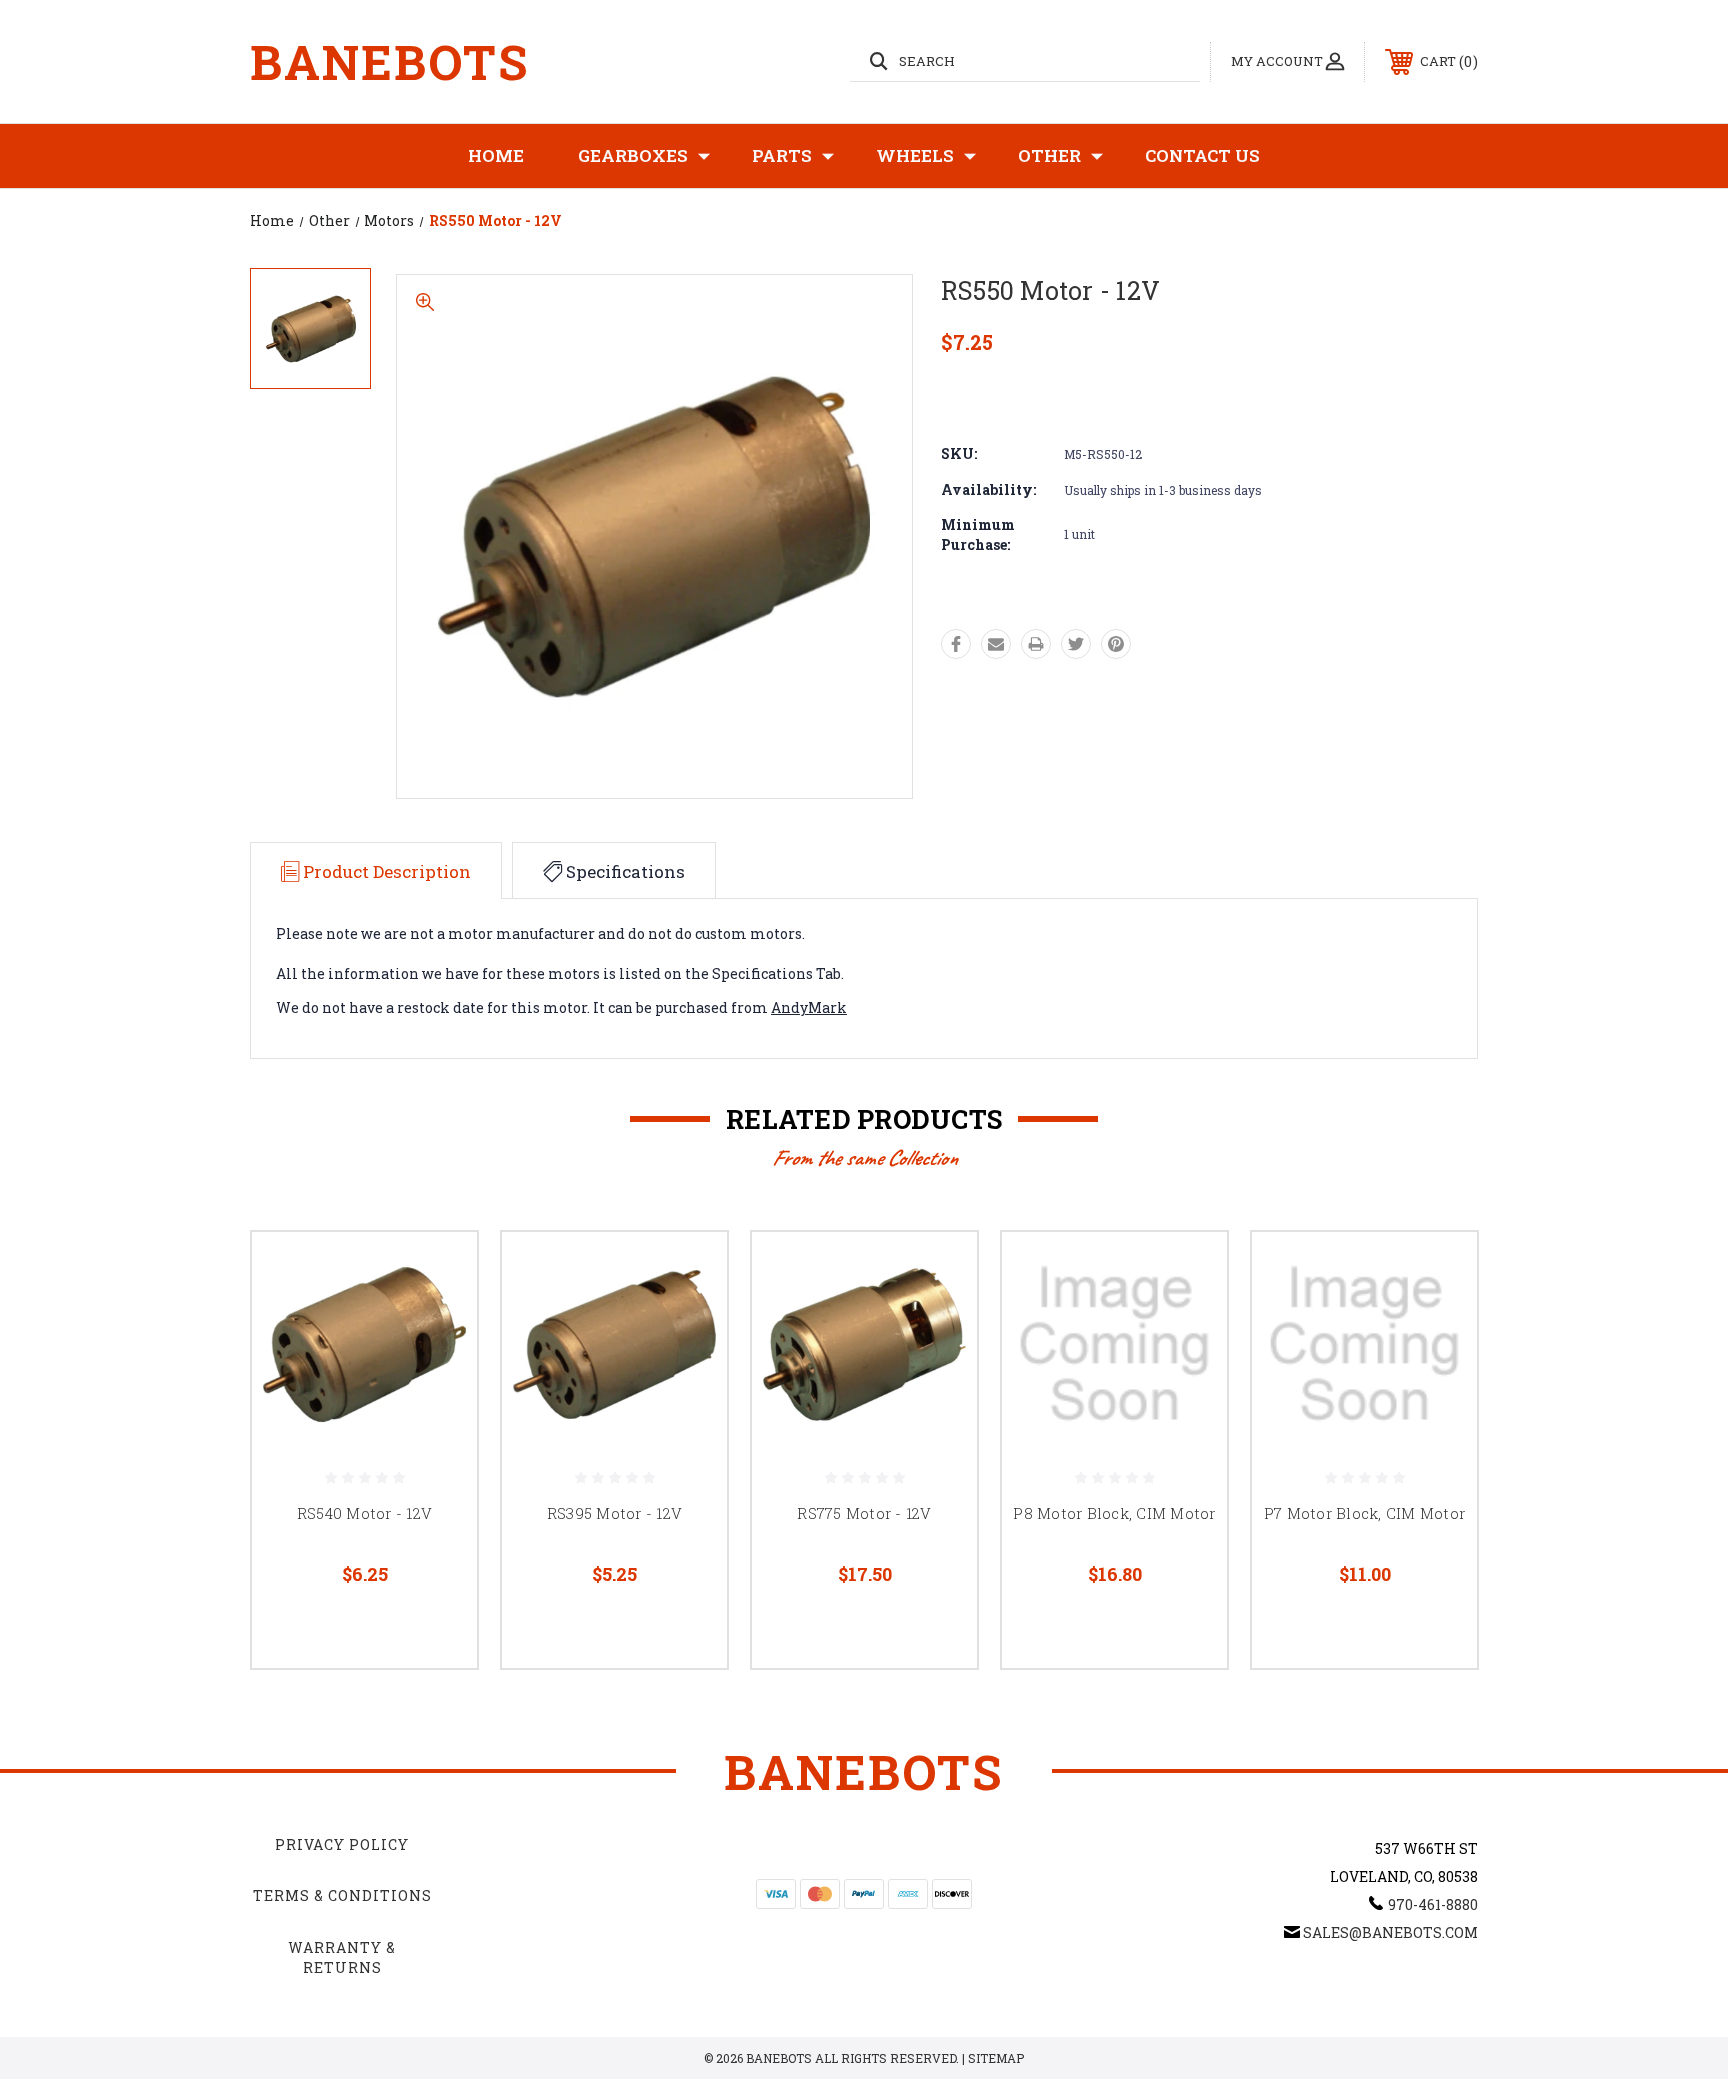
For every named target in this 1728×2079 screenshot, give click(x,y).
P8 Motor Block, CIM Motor (1114, 1513)
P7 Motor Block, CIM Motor (1364, 1513)
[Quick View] (437, 1272)
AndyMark (809, 1007)
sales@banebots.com (1390, 1932)
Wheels (915, 155)
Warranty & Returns (342, 1957)
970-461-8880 (1433, 1904)
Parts (782, 155)
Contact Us (1202, 155)
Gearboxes (633, 155)
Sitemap (996, 2058)
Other (1049, 155)
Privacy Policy (342, 1844)
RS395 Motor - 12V (614, 1513)
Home (496, 155)
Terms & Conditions (342, 1895)
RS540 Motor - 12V (364, 1513)
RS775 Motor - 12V (864, 1513)
